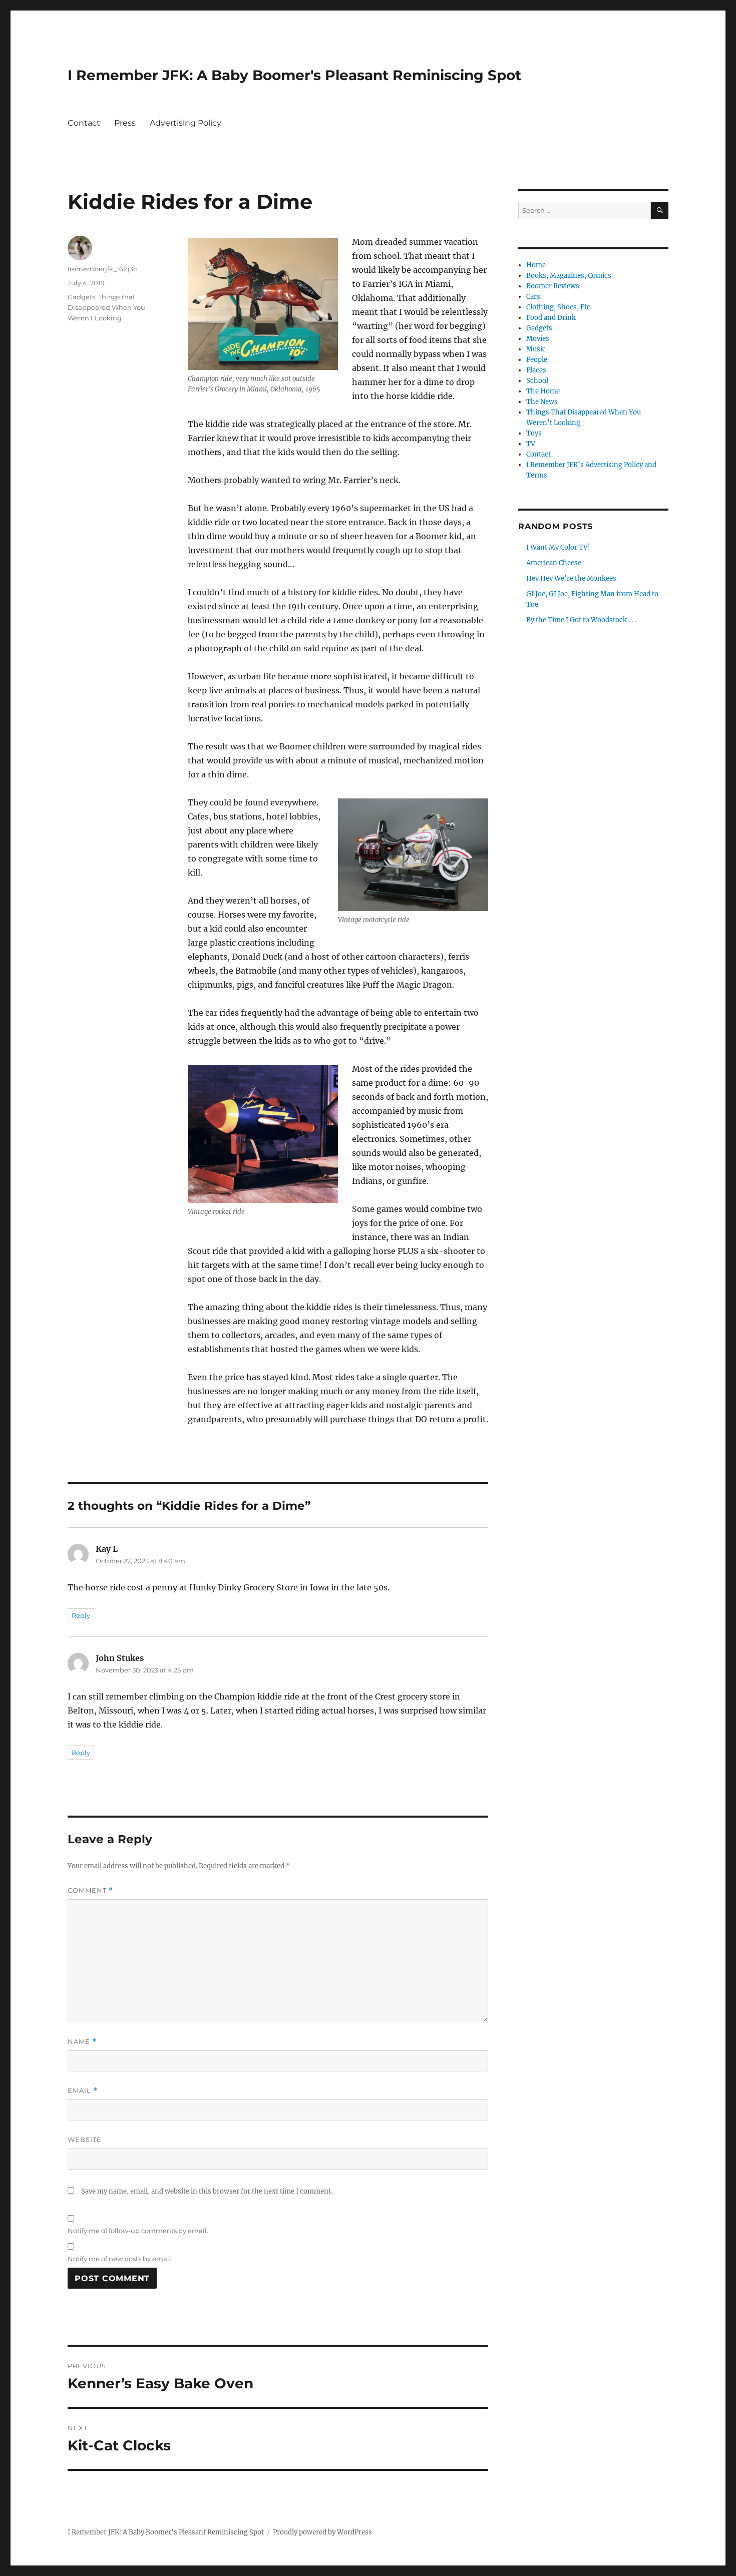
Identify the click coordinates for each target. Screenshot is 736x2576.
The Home (543, 391)
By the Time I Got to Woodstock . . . (581, 620)
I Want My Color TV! (558, 547)
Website (85, 2139)
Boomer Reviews (553, 286)
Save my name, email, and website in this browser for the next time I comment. (207, 2191)
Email (83, 2091)
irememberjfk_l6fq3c (102, 269)
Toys (534, 433)
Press (125, 123)
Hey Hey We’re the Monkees (571, 578)
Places (536, 370)
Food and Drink (551, 318)
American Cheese (554, 563)
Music (536, 349)
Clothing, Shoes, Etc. (559, 307)
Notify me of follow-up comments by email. (138, 2231)
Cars (533, 297)
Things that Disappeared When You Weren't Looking (106, 307)
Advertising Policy (186, 123)
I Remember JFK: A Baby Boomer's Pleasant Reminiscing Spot (294, 75)
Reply (81, 1615)
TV (531, 444)
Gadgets (81, 297)
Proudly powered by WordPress (322, 2532)
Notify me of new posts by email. (120, 2259)
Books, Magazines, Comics (569, 276)
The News (542, 402)
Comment (90, 1890)
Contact (84, 123)
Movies (538, 339)
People (537, 360)
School (537, 381)
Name (82, 2042)
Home (536, 265)
